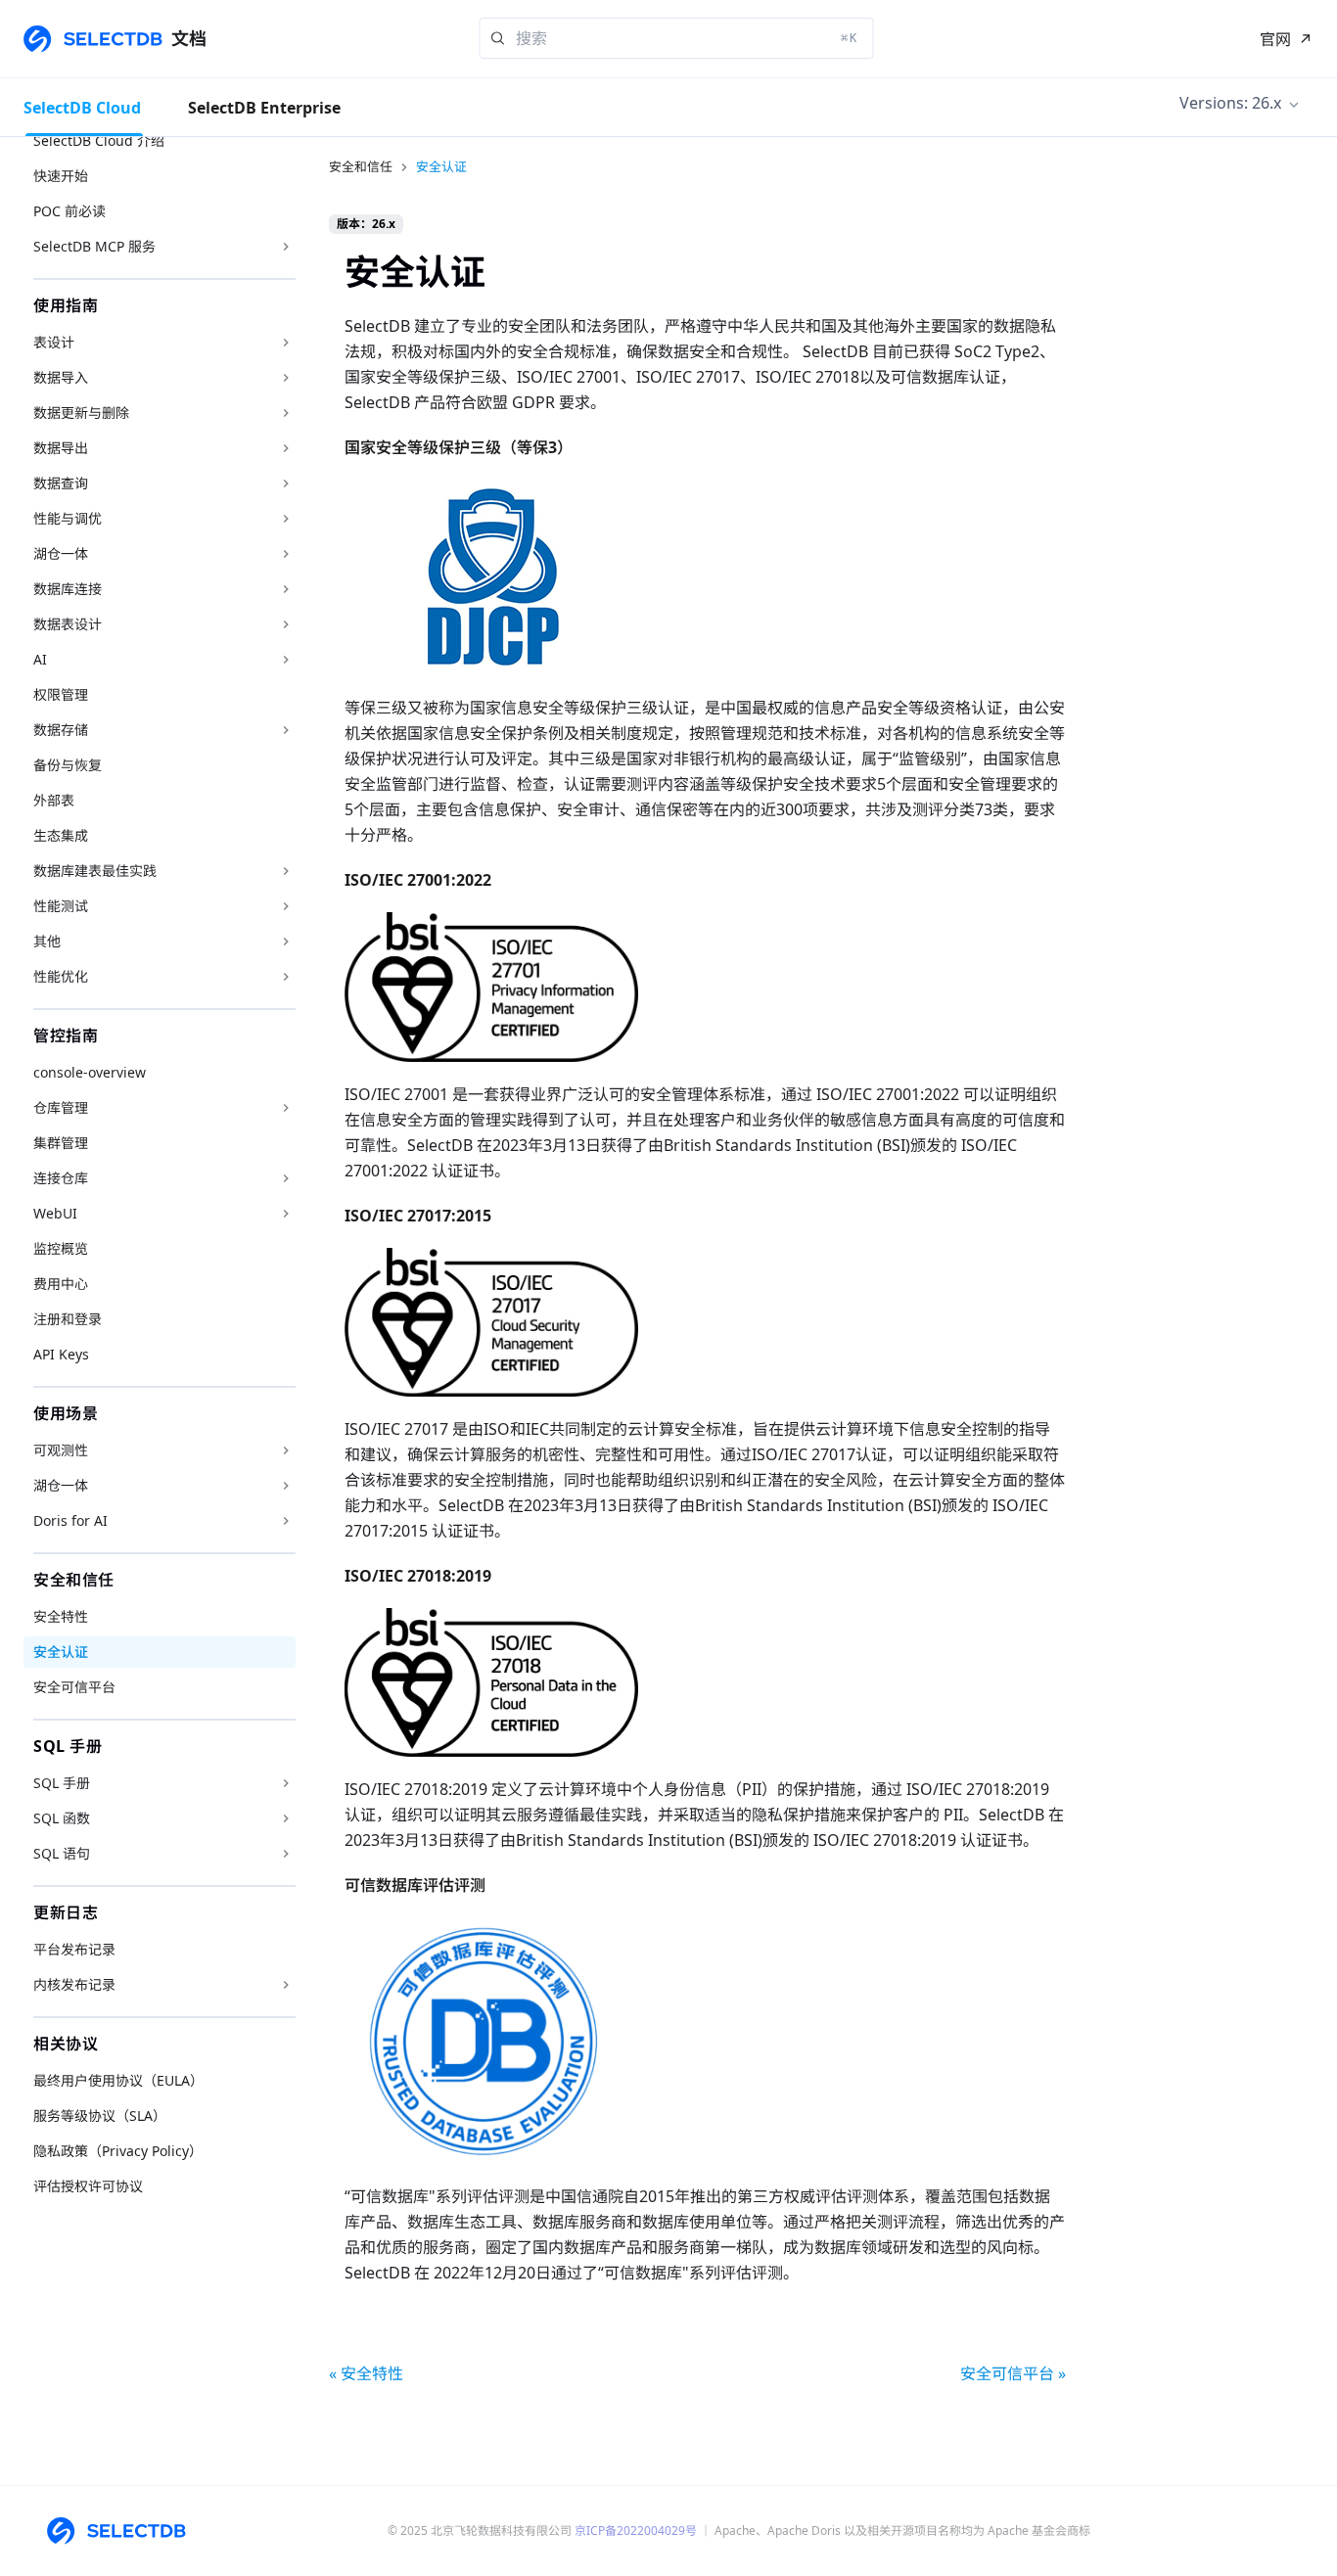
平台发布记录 (74, 1949)
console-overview (90, 1072)
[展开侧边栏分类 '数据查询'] (286, 483)
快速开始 (61, 176)
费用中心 (61, 1284)
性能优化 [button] (61, 976)
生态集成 (61, 835)
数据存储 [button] (61, 730)
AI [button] (40, 659)
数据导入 (61, 377)
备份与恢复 (68, 765)
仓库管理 (61, 1107)
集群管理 (61, 1143)
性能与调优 (68, 518)
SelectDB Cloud (82, 108)
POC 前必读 (69, 211)
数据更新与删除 (81, 413)
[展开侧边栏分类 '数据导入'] (286, 378)
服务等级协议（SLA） (100, 2116)
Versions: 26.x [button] (1230, 103)
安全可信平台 (74, 1687)
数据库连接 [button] (68, 589)
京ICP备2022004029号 (636, 2530)
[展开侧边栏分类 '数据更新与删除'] (286, 413)
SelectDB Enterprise (264, 108)
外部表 (54, 800)
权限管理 (61, 694)
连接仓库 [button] (61, 1178)
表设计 (54, 342)
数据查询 (61, 483)
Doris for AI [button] (70, 1520)
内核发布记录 (74, 1984)
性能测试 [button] (61, 906)
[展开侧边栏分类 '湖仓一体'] (286, 554)
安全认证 (61, 1652)
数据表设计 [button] (68, 624)
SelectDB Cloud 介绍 (99, 140)
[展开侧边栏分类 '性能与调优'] (286, 519)
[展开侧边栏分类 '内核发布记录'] (286, 1985)
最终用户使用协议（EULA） (118, 2080)
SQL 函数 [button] (62, 1818)
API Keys (61, 1354)
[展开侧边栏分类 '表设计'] (286, 343)
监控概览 (61, 1248)
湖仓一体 (61, 553)
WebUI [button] (55, 1213)
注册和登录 (68, 1319)
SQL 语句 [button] (62, 1853)
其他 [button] (47, 941)
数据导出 (61, 448)
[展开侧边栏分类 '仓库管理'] (286, 1108)
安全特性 (61, 1616)
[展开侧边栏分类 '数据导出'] (286, 448)
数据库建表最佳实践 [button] (95, 871)
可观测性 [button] (61, 1450)
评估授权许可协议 (88, 2186)
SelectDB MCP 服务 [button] (94, 246)
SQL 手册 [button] (62, 1783)
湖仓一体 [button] (61, 1485)
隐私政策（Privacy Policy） (118, 2151)
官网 (1275, 39)
